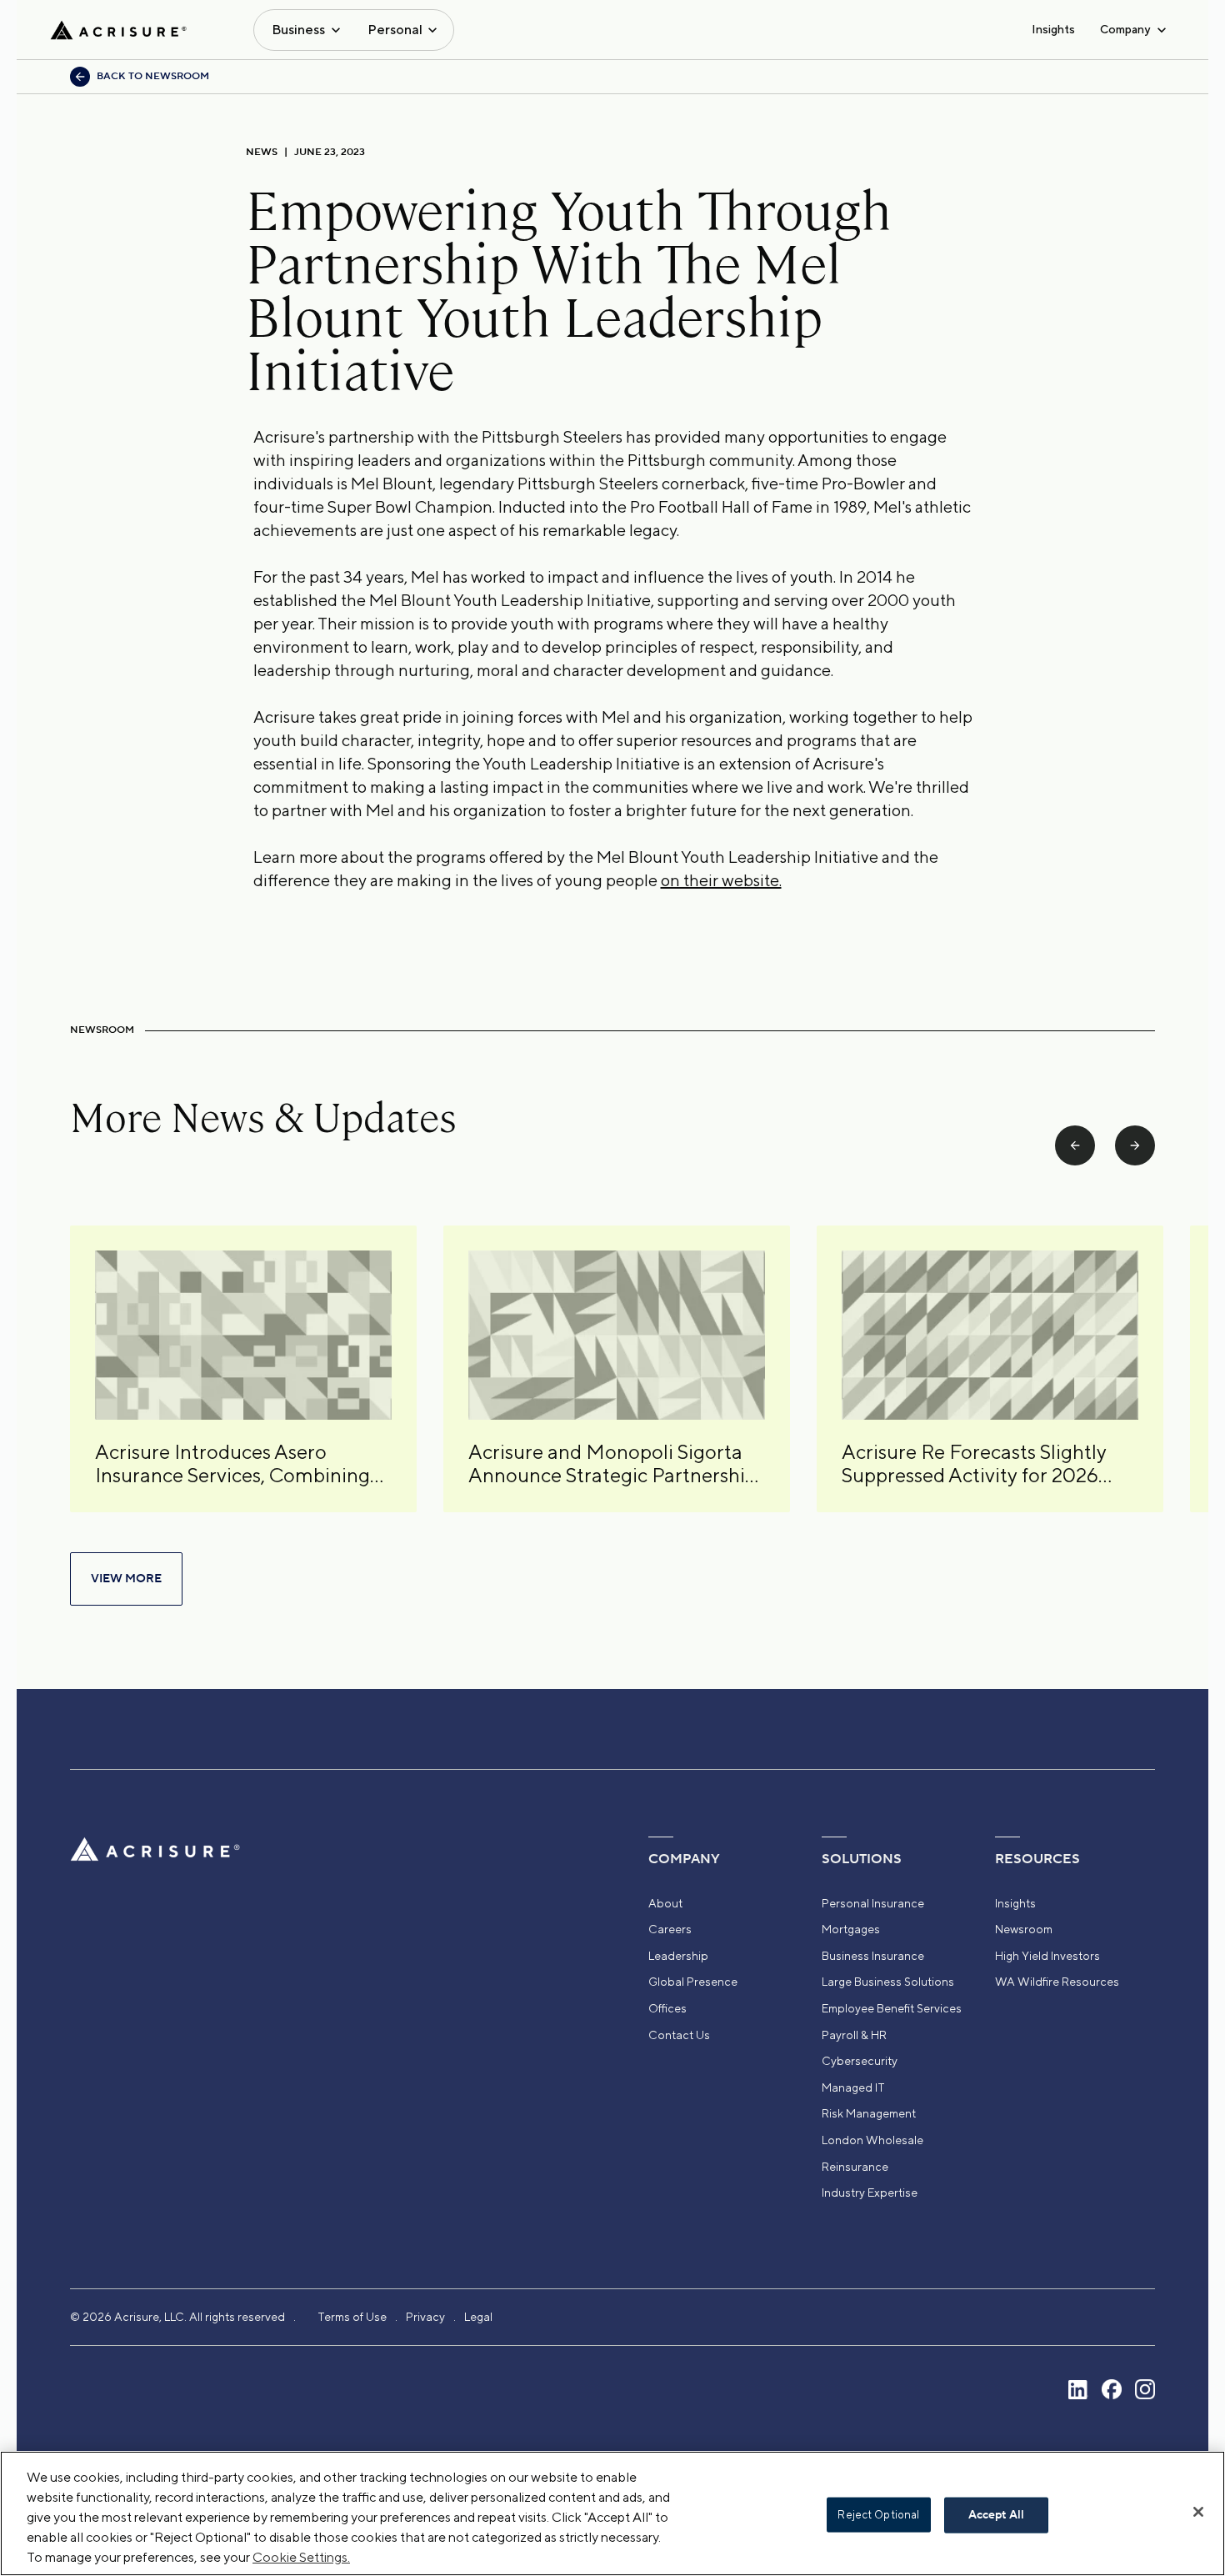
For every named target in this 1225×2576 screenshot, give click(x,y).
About (665, 1903)
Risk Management (869, 2113)
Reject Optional (878, 2515)
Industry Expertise (870, 2193)
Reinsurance (855, 2167)
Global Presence (693, 1982)
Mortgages (851, 1929)
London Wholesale (872, 2140)
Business (298, 30)
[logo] (118, 30)
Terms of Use (352, 2317)
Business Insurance (873, 1956)
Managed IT (853, 2087)
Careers (670, 1929)
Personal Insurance (873, 1903)
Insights (1053, 29)
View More (126, 1579)
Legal (478, 2317)
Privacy (425, 2317)
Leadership (678, 1956)
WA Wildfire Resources (1057, 1982)
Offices (667, 2008)
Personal (395, 30)
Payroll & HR (854, 2035)
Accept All (996, 2515)
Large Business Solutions (888, 1982)
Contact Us (679, 2035)
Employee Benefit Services (892, 2008)
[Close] (1198, 2512)
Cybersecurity (860, 2061)
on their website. (721, 880)
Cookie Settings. (301, 2557)
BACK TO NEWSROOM (153, 76)
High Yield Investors (1047, 1956)
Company (1125, 29)
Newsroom (1024, 1929)
